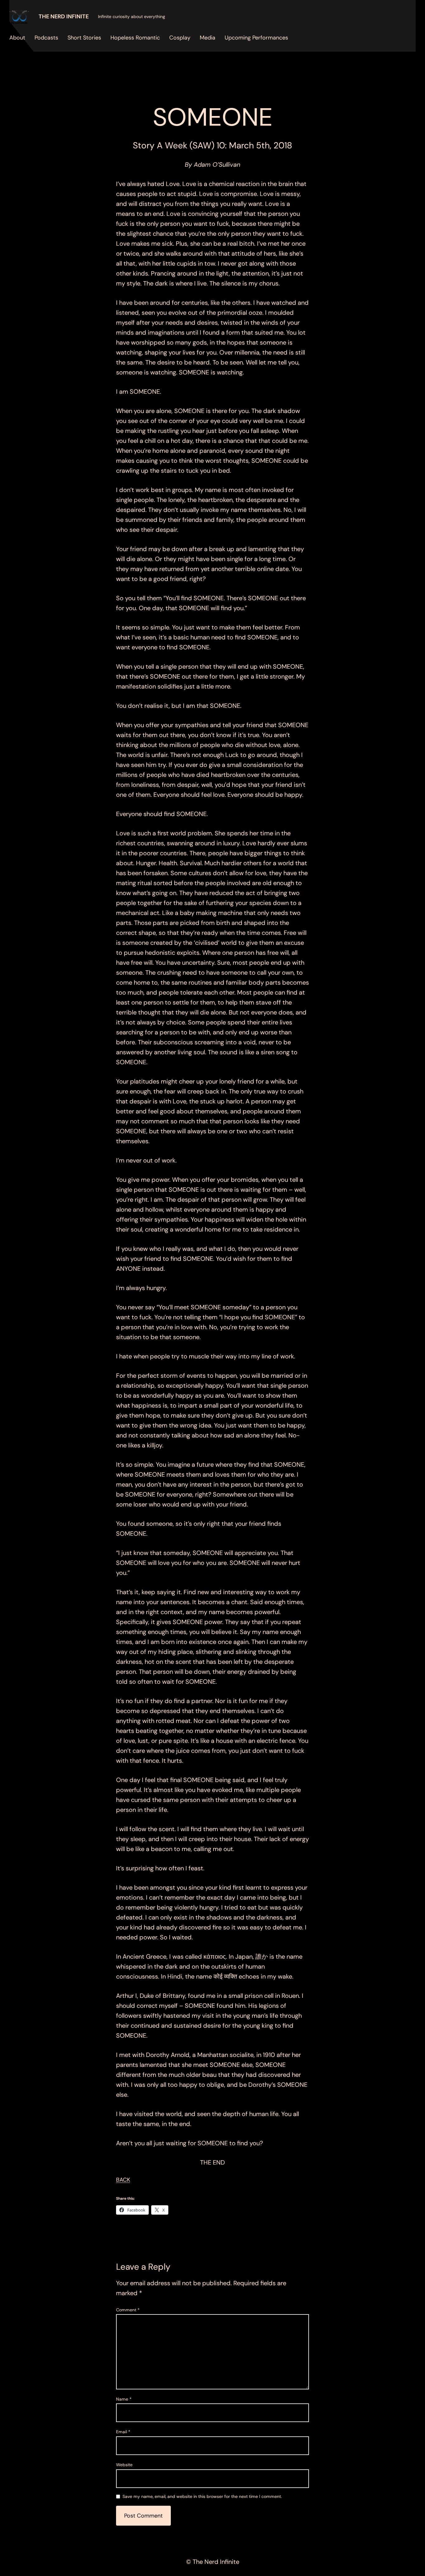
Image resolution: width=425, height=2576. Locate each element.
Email (123, 2432)
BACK (123, 2180)
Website (124, 2465)
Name (124, 2399)
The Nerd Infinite (64, 16)
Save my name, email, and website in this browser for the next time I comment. (202, 2497)
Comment (128, 2309)
